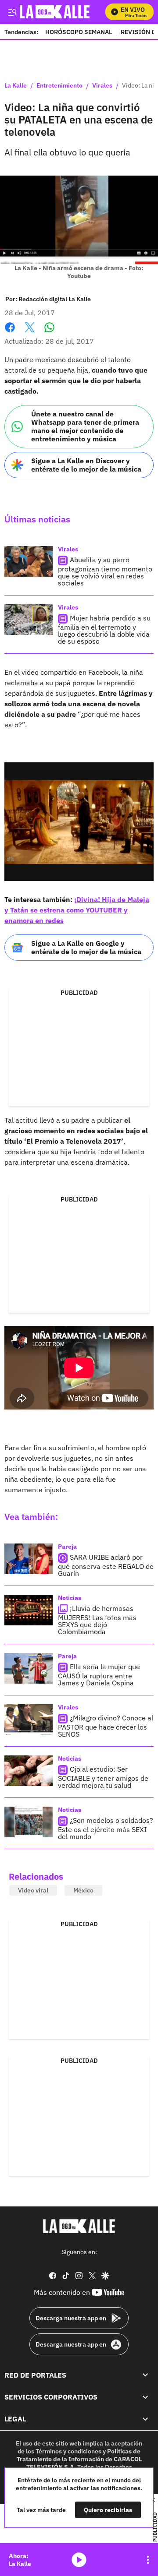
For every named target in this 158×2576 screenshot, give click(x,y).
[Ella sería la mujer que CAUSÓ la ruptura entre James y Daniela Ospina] (29, 1668)
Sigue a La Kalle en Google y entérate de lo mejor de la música (86, 947)
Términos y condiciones (68, 2451)
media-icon (79, 2560)
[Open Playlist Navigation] (148, 2560)
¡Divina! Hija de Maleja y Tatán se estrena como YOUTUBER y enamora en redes (77, 910)
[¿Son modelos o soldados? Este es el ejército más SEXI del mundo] (29, 1822)
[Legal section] (145, 2419)
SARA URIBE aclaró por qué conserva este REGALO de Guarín (106, 1565)
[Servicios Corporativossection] (145, 2397)
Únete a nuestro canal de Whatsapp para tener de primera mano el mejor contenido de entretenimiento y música (85, 426)
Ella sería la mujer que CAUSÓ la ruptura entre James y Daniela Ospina (99, 1675)
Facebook (10, 333)
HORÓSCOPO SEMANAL (79, 32)
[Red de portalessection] (145, 2375)
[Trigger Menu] (12, 12)
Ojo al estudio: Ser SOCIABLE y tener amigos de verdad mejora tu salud (103, 1777)
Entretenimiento (59, 86)
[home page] (79, 2226)
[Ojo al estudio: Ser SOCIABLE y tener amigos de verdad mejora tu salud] (29, 1771)
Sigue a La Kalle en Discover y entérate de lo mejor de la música (86, 465)
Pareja (67, 1547)
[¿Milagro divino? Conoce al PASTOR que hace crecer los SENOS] (29, 1720)
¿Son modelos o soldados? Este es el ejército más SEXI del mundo (106, 1828)
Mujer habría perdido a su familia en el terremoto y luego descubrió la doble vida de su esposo (104, 629)
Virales (102, 86)
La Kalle (16, 86)
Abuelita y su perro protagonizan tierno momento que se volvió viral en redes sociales (105, 571)
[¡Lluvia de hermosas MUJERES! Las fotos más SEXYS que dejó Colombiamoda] (29, 1610)
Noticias (70, 1598)
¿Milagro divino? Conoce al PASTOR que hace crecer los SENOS (106, 1726)
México (83, 1890)
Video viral (33, 1890)
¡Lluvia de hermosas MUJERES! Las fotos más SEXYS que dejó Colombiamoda (97, 1620)
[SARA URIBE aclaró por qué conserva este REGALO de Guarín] (29, 1559)
